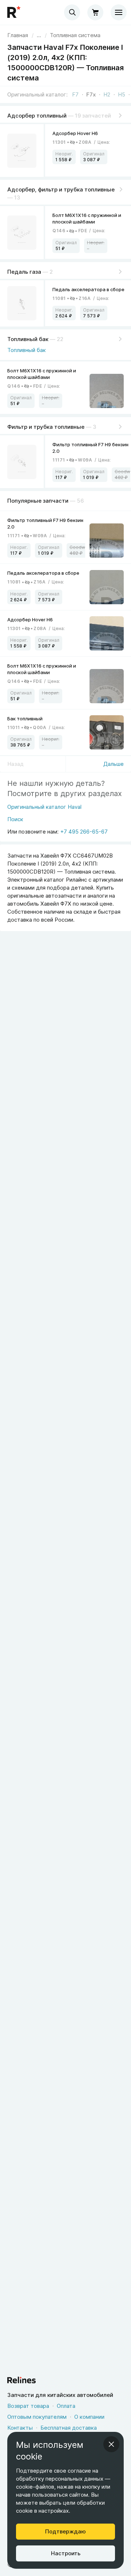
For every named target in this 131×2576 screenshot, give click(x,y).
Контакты (20, 2428)
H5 (122, 94)
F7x (91, 94)
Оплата (66, 2406)
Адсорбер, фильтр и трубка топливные (61, 189)
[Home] (15, 12)
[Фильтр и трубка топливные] (22, 462)
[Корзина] (95, 12)
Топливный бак (28, 339)
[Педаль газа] (22, 303)
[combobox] (72, 12)
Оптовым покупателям (37, 2417)
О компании (89, 2417)
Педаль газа (24, 272)
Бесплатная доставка (69, 2428)
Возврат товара (28, 2406)
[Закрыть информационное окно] (111, 2444)
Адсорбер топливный (37, 116)
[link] (75, 35)
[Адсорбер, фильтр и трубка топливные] (22, 232)
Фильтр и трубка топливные (46, 427)
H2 (107, 94)
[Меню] (119, 12)
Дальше (114, 764)
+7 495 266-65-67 (84, 832)
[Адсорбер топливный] (22, 151)
